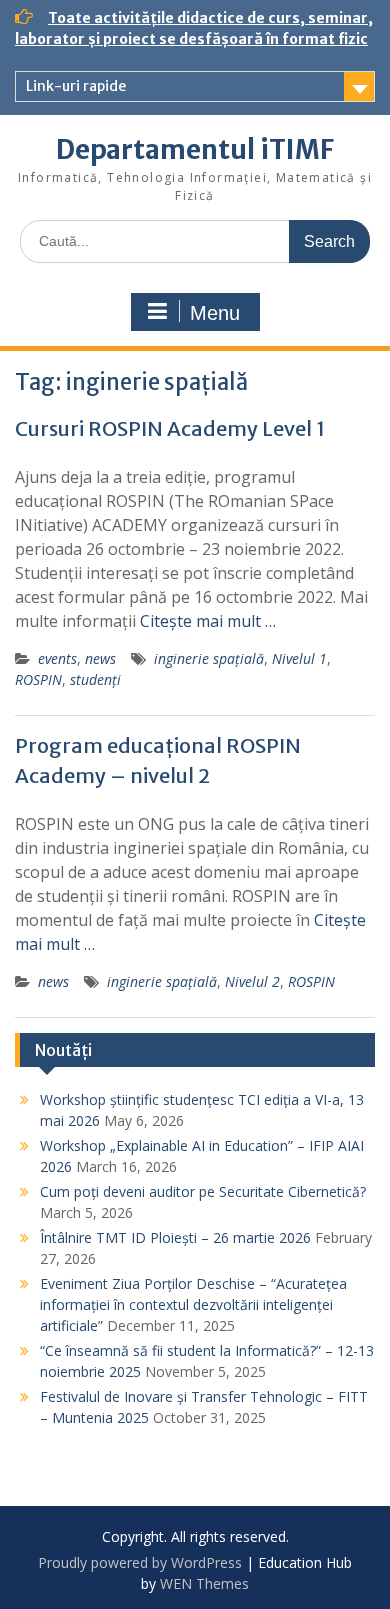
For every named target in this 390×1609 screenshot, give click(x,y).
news (100, 658)
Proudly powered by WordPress (140, 1562)
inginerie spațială (209, 658)
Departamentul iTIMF (195, 149)
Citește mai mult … (208, 621)
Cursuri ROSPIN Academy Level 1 (170, 428)
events (57, 658)
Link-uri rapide (76, 86)
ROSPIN (38, 679)
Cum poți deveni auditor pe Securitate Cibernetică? (203, 1191)
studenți (95, 679)
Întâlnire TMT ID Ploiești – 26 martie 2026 (175, 1237)
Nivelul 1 (299, 658)
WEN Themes (204, 1583)
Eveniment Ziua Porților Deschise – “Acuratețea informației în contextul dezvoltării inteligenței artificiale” (193, 1304)
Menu (215, 313)
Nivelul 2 (252, 981)
